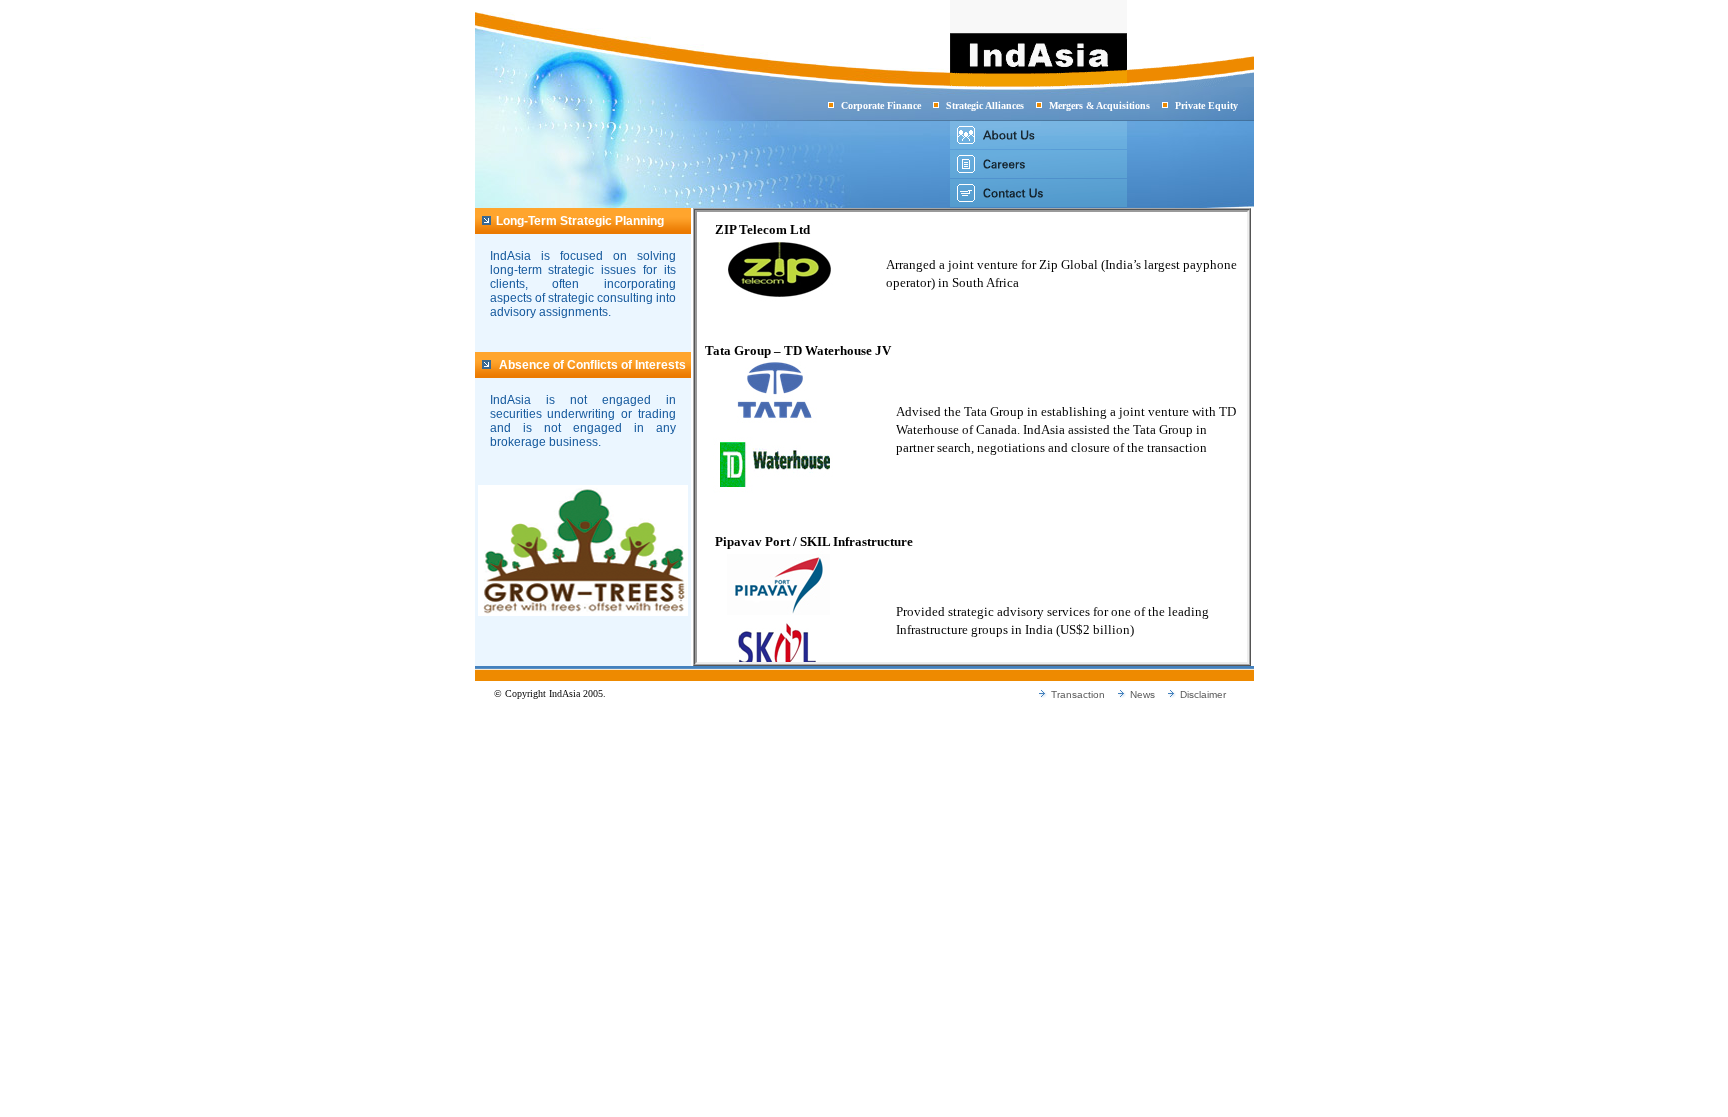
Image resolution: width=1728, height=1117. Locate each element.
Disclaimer (1203, 694)
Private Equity (1206, 105)
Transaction (1078, 694)
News (1142, 694)
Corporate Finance (881, 105)
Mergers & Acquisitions (1099, 105)
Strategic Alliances (985, 105)
